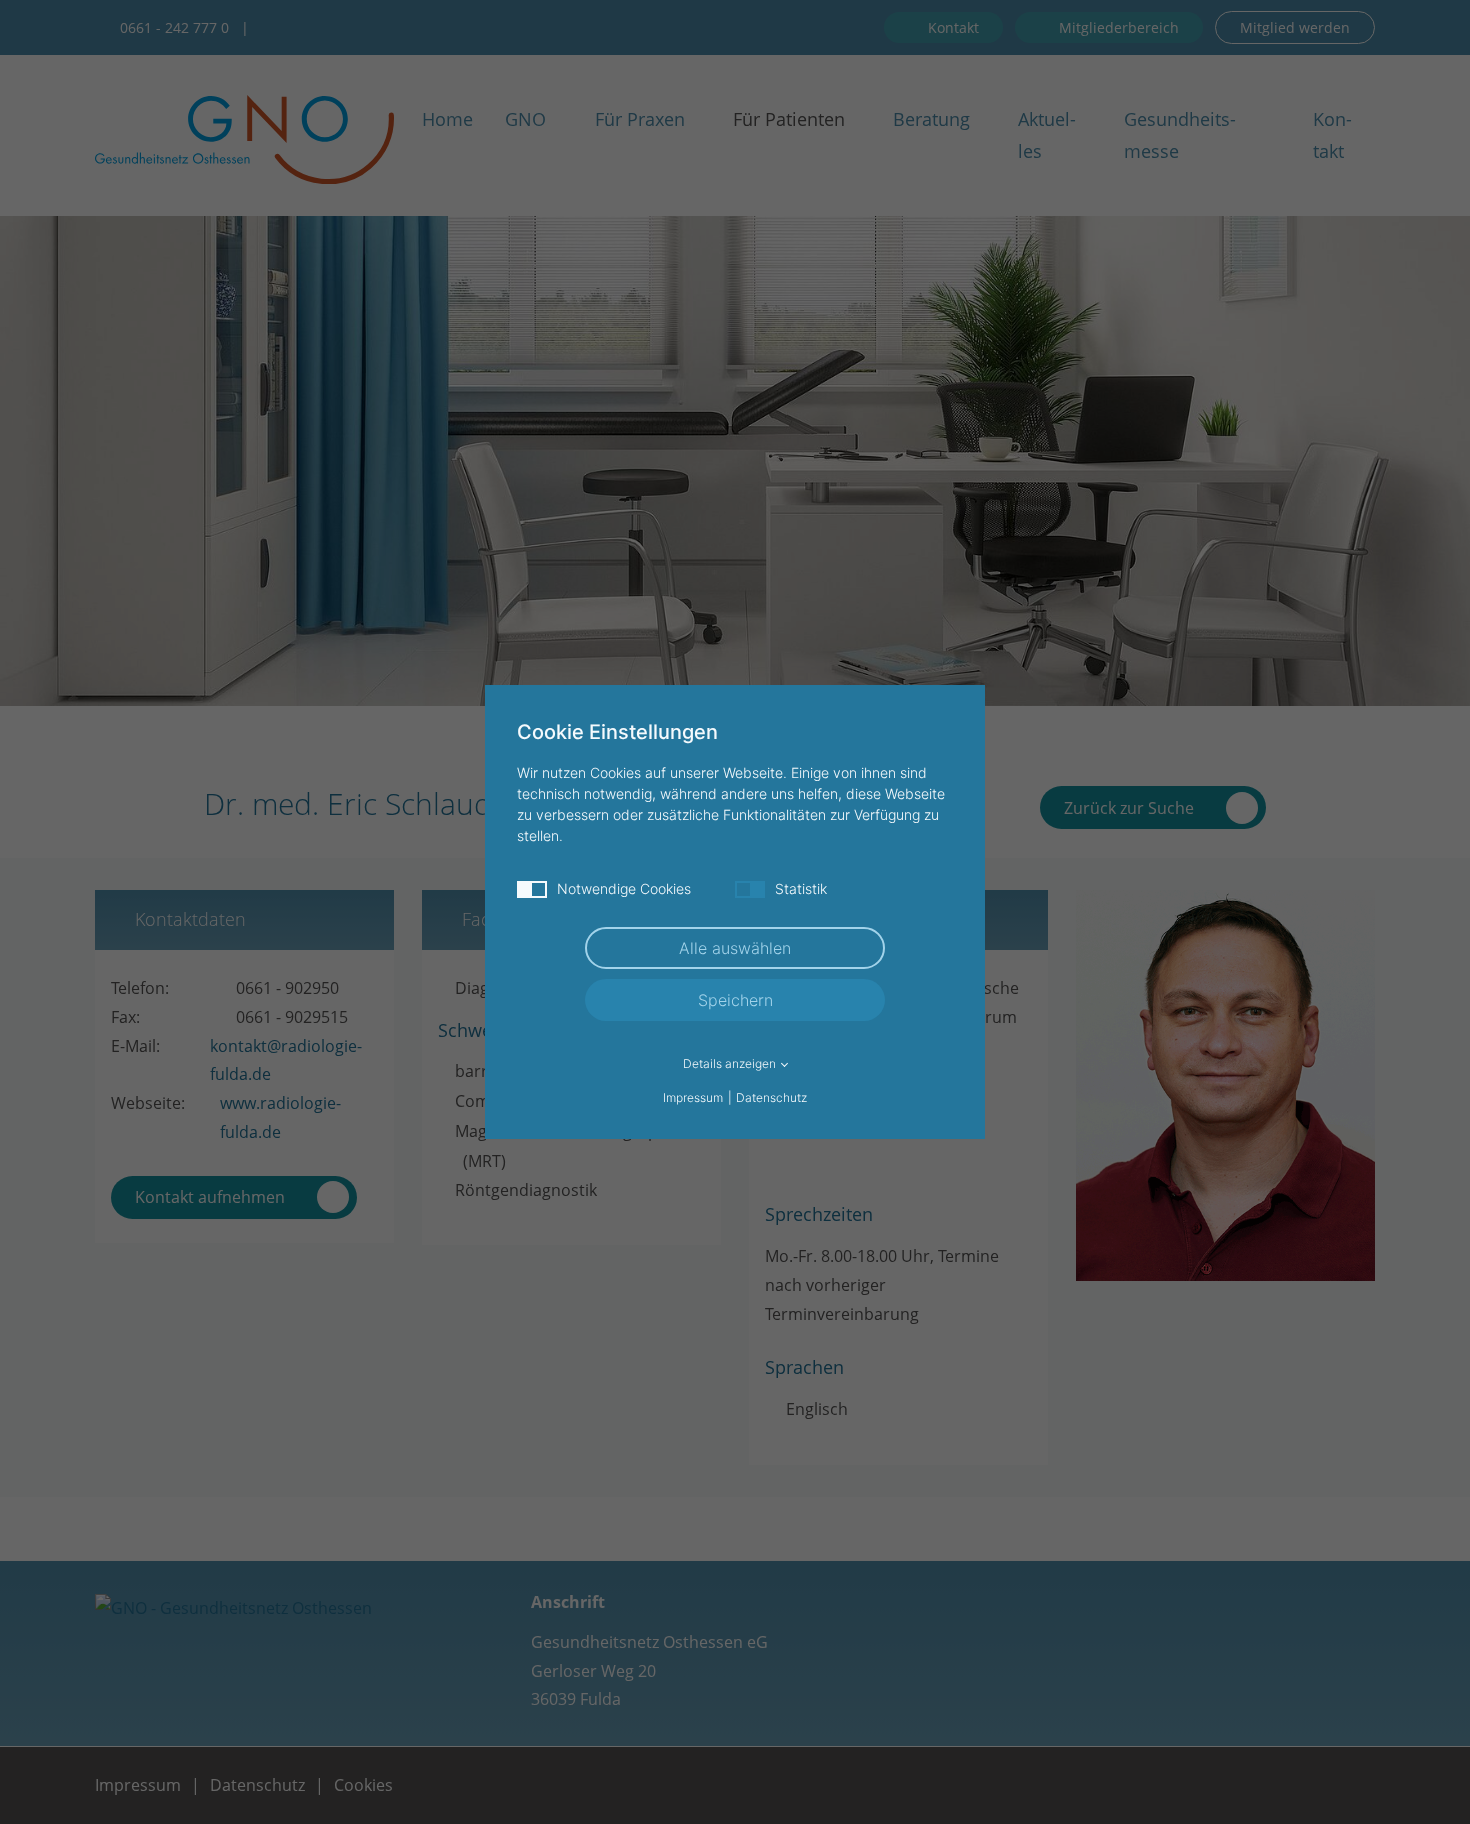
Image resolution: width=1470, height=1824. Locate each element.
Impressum (693, 1097)
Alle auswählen (735, 948)
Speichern (735, 1000)
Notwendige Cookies (624, 888)
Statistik (801, 888)
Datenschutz (771, 1097)
